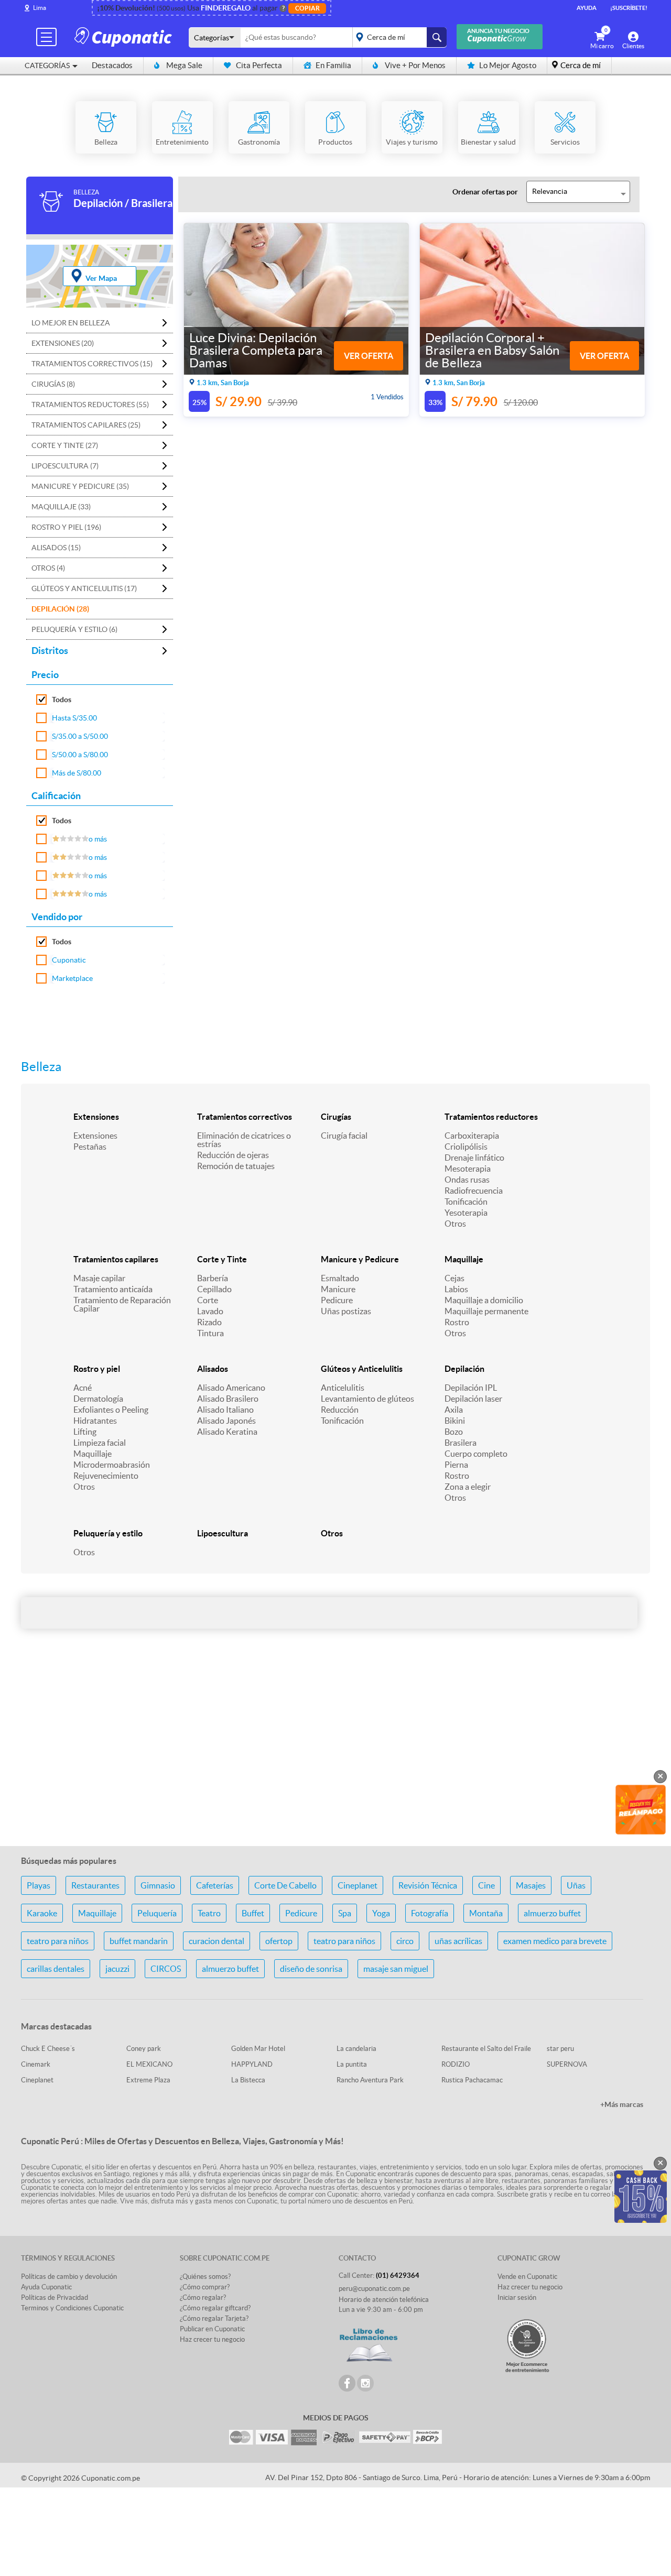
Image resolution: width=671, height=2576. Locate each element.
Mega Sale (184, 65)
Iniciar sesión (517, 2297)
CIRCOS (166, 1969)
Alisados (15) (56, 548)
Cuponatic (69, 960)
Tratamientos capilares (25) (86, 425)
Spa (345, 1913)
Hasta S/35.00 (74, 718)
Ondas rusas (467, 1180)
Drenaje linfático (474, 1158)
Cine (486, 1885)
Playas (39, 1885)
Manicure (338, 1289)
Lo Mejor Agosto (508, 65)
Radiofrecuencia (474, 1191)
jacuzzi (117, 1969)
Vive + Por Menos (415, 65)
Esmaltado (340, 1278)
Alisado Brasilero (228, 1399)
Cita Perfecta (259, 65)
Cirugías (336, 1117)
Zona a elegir (468, 1487)
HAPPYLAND (252, 2064)
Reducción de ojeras (233, 1155)
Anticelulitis (343, 1388)
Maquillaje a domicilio (484, 1300)
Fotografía (430, 1913)
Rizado (209, 1322)
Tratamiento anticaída (113, 1289)
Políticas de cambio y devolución (69, 2277)
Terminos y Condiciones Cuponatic (72, 2308)
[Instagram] (365, 2383)
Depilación (464, 1369)
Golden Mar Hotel (258, 2049)
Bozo (454, 1432)
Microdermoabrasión (112, 1465)
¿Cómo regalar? (203, 2297)
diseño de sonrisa (311, 1969)
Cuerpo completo (476, 1454)
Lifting (85, 1432)
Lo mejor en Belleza (71, 323)
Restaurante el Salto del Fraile (486, 2049)
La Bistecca (248, 2080)
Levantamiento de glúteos (367, 1399)
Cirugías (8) (53, 384)
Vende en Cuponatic (527, 2277)
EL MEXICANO (149, 2064)
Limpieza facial (100, 1443)
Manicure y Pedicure (360, 1259)
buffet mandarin (139, 1941)
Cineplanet (358, 1885)
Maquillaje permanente (486, 1311)
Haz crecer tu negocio (212, 2339)
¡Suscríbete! (629, 8)
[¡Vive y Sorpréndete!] (125, 36)
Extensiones (96, 1117)
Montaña (486, 1913)
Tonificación (466, 1202)
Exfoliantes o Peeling (111, 1410)
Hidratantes (95, 1421)
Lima (40, 8)
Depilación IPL (471, 1388)
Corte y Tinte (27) (65, 445)
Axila (454, 1410)
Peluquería (157, 1913)
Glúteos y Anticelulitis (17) (84, 588)
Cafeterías (215, 1885)
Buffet (253, 1913)
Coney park (144, 2049)
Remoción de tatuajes (236, 1166)
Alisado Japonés (226, 1421)
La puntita (352, 2064)
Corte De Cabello (285, 1885)
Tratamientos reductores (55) (90, 405)
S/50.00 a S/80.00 (80, 755)
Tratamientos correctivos (245, 1117)
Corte (208, 1300)
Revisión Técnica (428, 1885)
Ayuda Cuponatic (46, 2287)
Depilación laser (473, 1399)
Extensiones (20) (63, 343)
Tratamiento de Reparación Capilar (122, 1304)
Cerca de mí (581, 65)
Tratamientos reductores (491, 1117)
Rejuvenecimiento (106, 1476)
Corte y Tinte (222, 1259)
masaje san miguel (396, 1969)
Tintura (210, 1333)
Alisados (213, 1369)
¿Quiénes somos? (205, 2277)
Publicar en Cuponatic (212, 2329)
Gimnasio (158, 1885)
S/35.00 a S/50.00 (80, 736)
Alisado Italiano (225, 1410)
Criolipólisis (466, 1147)
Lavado (210, 1311)
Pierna (456, 1465)
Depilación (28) (60, 609)
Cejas (454, 1278)
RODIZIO (456, 2064)
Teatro (209, 1913)
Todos (62, 700)
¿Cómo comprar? (205, 2287)
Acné (83, 1388)
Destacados (112, 65)
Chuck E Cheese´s (48, 2049)
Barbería (213, 1278)
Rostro (457, 1322)
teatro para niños (58, 1941)
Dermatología (98, 1399)
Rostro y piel (97, 1369)
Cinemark (36, 2064)
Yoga (381, 1913)
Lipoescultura (223, 1533)
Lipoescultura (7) (65, 466)
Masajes (531, 1885)
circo (405, 1941)
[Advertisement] (335, 1755)
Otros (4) (48, 568)
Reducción (340, 1410)
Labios (456, 1289)
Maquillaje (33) (61, 507)
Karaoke (42, 1913)
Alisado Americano (231, 1388)
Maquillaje (464, 1259)
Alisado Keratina (227, 1432)
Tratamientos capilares (116, 1259)
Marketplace (72, 978)
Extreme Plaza (148, 2080)
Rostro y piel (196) (66, 527)
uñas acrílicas (458, 1941)
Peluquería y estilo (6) (74, 629)
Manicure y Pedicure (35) (80, 486)
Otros (455, 1224)
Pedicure (337, 1300)
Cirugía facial (344, 1136)
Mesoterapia (468, 1169)
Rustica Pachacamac (472, 2080)
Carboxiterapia (472, 1136)
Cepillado (214, 1289)
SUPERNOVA (567, 2064)
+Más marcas (622, 2104)
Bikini (455, 1421)
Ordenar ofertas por (485, 192)
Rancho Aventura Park (370, 2080)
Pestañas (90, 1147)
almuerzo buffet (552, 1913)
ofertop (279, 1941)
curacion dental (217, 1941)
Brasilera (461, 1443)
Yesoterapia (466, 1213)
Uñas (576, 1885)
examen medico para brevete (555, 1941)
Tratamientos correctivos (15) (92, 364)
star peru (560, 2049)
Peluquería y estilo (108, 1533)
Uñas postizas (346, 1311)
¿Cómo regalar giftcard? (215, 2308)
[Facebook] (347, 2383)
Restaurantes (95, 1885)
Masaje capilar (99, 1278)
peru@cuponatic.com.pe (374, 2289)
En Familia (333, 65)
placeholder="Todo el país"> (398, 37)
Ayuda (587, 8)
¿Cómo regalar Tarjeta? (214, 2318)
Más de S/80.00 (77, 773)
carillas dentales (56, 1969)
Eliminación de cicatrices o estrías (244, 1140)
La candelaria (356, 2049)
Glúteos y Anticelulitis (362, 1369)
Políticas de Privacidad (55, 2297)
